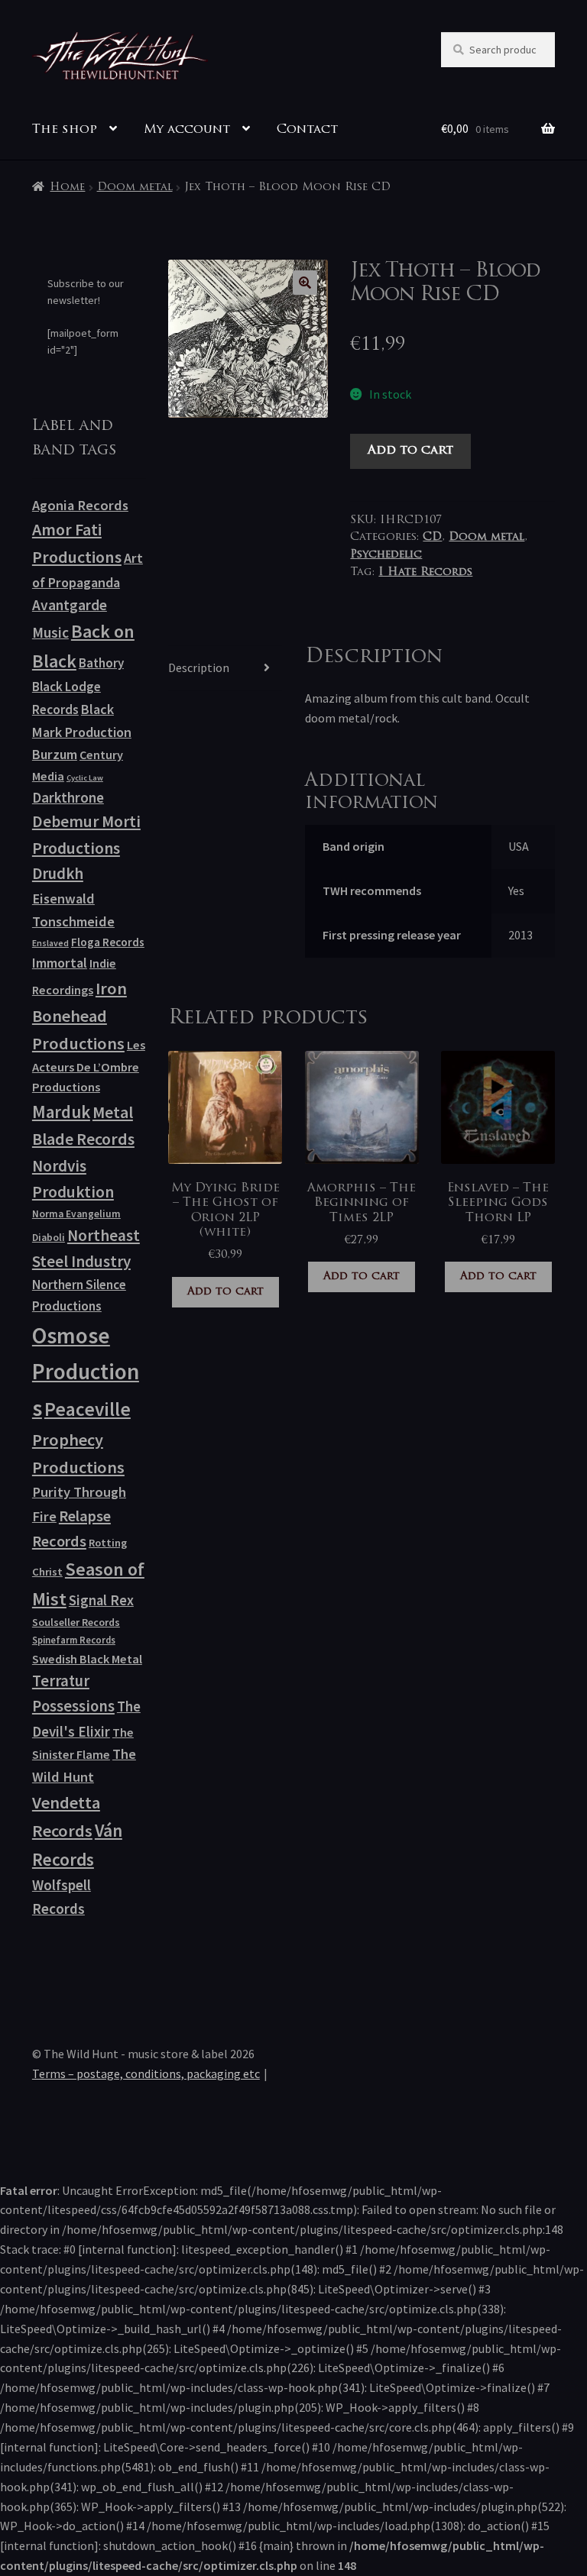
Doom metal (135, 187)
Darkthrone (68, 797)
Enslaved (50, 943)
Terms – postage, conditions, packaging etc (146, 2073)
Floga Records (108, 942)
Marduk (61, 1112)
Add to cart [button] (225, 1292)
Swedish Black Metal (87, 1659)
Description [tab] (199, 667)
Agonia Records (80, 505)
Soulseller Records (76, 1622)
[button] (305, 283)
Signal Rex (101, 1600)
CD (432, 537)
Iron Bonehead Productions (79, 1016)
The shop (65, 130)
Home (67, 187)
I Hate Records (425, 572)
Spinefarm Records (74, 1640)
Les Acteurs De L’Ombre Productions (89, 1066)
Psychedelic (386, 555)
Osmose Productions (86, 1372)
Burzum (55, 754)
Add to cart (410, 451)
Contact (307, 130)
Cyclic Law (85, 778)
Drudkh (58, 874)
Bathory (101, 663)
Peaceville (88, 1409)
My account (187, 130)
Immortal (60, 963)
